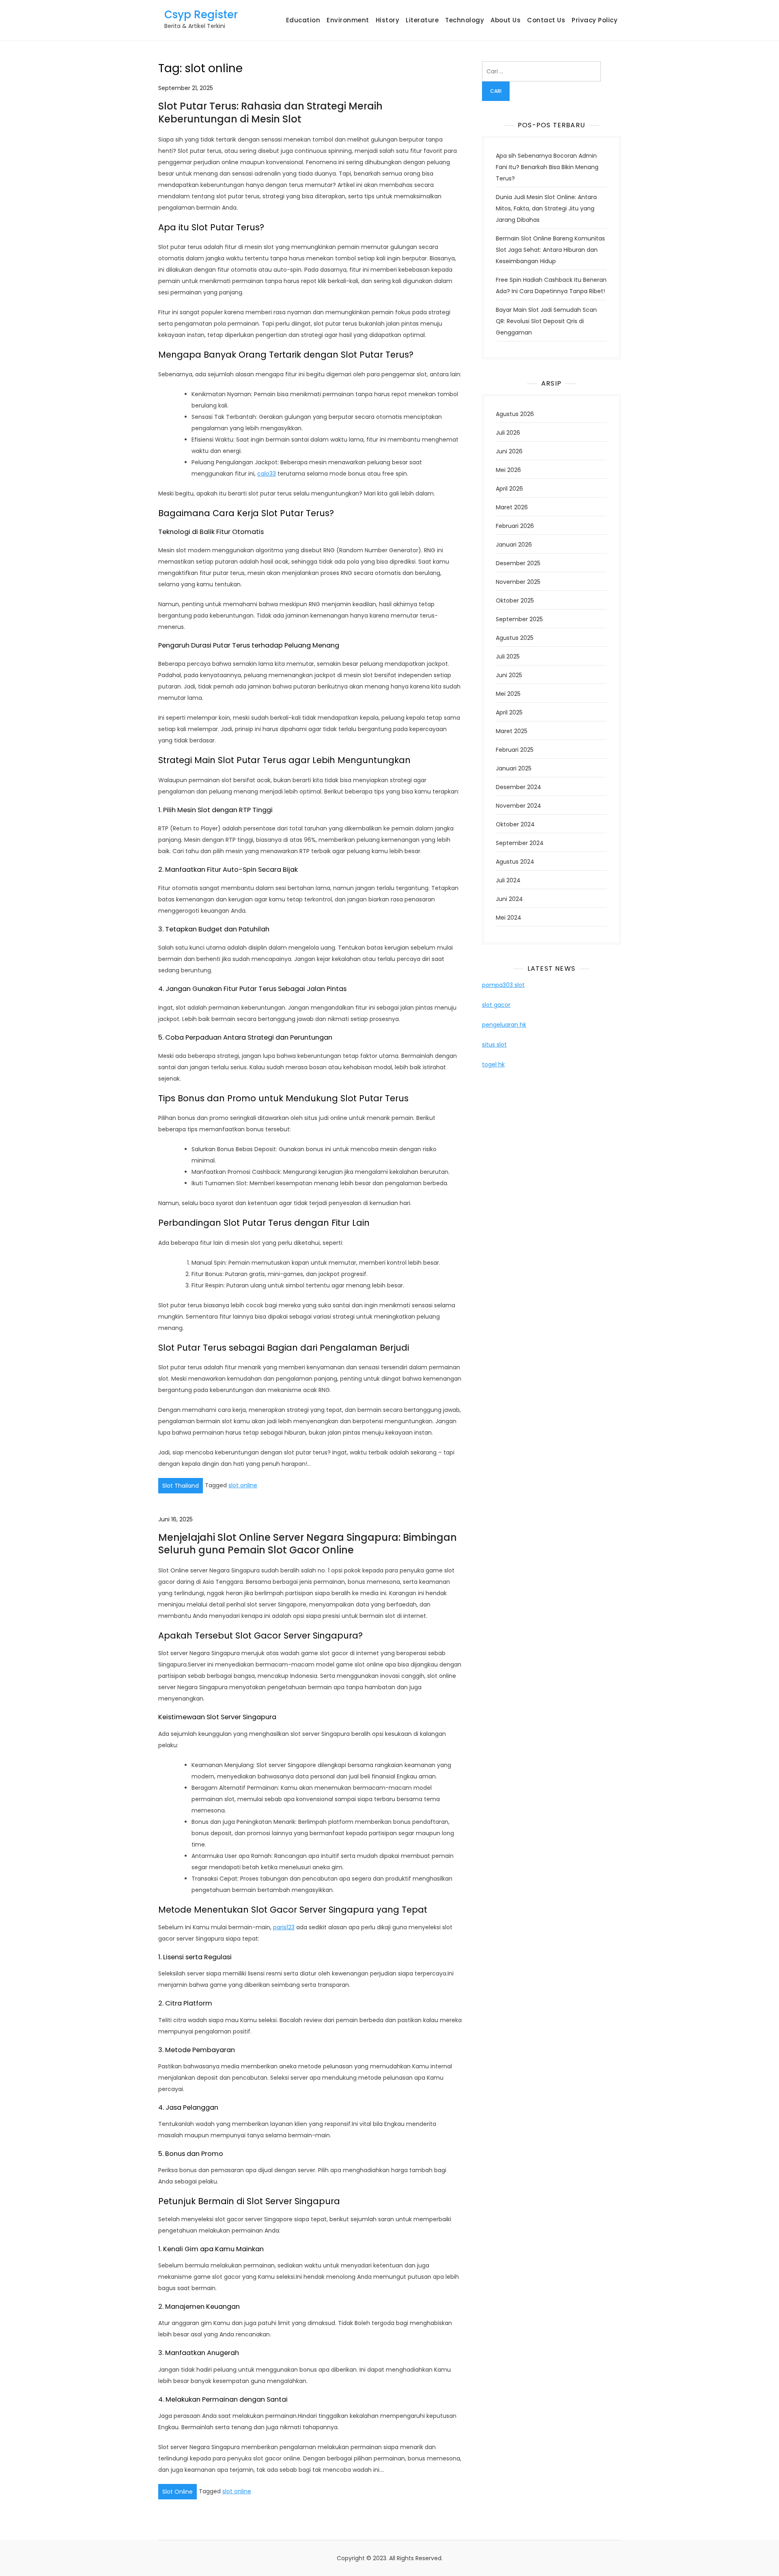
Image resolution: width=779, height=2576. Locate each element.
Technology (465, 20)
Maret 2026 (512, 507)
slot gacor (496, 1005)
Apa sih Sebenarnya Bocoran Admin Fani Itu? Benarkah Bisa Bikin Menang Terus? (547, 167)
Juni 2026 (509, 451)
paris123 (284, 1927)
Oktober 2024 (515, 824)
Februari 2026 (515, 526)
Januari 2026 (514, 545)
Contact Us (546, 20)
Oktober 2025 (515, 601)
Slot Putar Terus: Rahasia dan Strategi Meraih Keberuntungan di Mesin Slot (270, 112)
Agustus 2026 (515, 414)
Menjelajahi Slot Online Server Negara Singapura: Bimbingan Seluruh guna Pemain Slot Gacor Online (308, 1544)
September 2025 (519, 619)
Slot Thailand (181, 1486)
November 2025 (518, 582)
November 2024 (519, 806)
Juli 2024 (508, 880)
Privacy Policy (595, 20)
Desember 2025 (518, 563)
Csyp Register (201, 15)
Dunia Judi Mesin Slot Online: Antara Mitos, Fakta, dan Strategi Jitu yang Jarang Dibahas (546, 208)
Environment (348, 20)
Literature (422, 20)
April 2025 (509, 712)
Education (303, 20)
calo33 (267, 474)
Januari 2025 (514, 768)
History (388, 20)
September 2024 (520, 843)
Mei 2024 (509, 918)
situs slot (494, 1045)
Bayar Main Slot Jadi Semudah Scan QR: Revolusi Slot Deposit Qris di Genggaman (546, 321)
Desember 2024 (519, 787)
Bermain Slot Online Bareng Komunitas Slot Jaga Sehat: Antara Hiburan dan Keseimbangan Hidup (550, 250)
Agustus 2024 (515, 862)
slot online (243, 1485)
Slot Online (178, 2492)
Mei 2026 (508, 470)
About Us (506, 20)
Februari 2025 (515, 750)
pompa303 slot (503, 985)
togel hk (493, 1064)
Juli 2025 (508, 656)
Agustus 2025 (515, 638)
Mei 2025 (508, 694)
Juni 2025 (509, 675)
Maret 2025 (512, 731)
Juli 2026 (508, 433)
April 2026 (509, 489)
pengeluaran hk (504, 1025)
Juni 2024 (509, 899)
